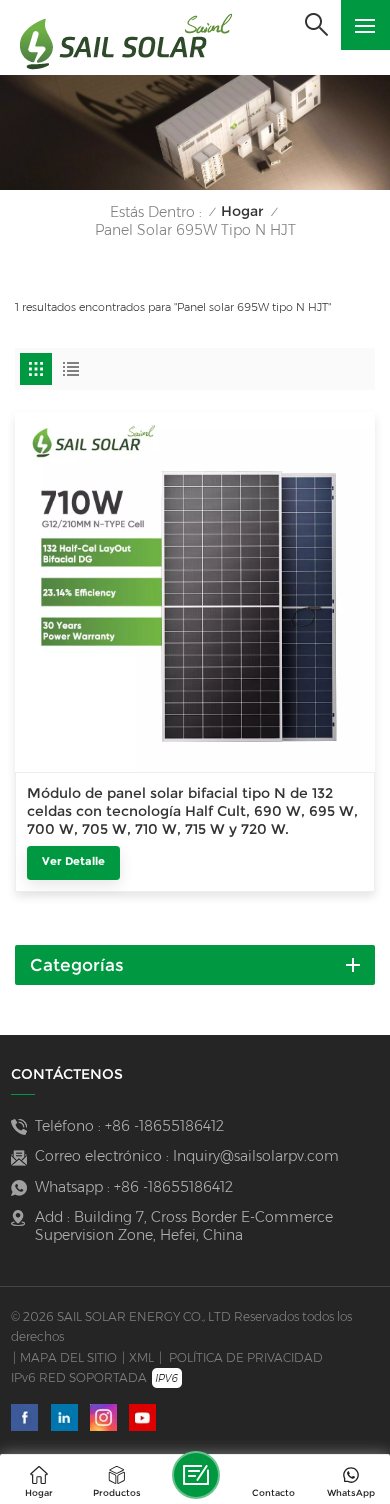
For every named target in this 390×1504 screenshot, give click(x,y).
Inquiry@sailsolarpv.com (256, 1156)
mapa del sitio (68, 1357)
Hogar (242, 211)
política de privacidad (246, 1357)
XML (141, 1357)
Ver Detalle (73, 861)
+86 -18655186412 (164, 1126)
